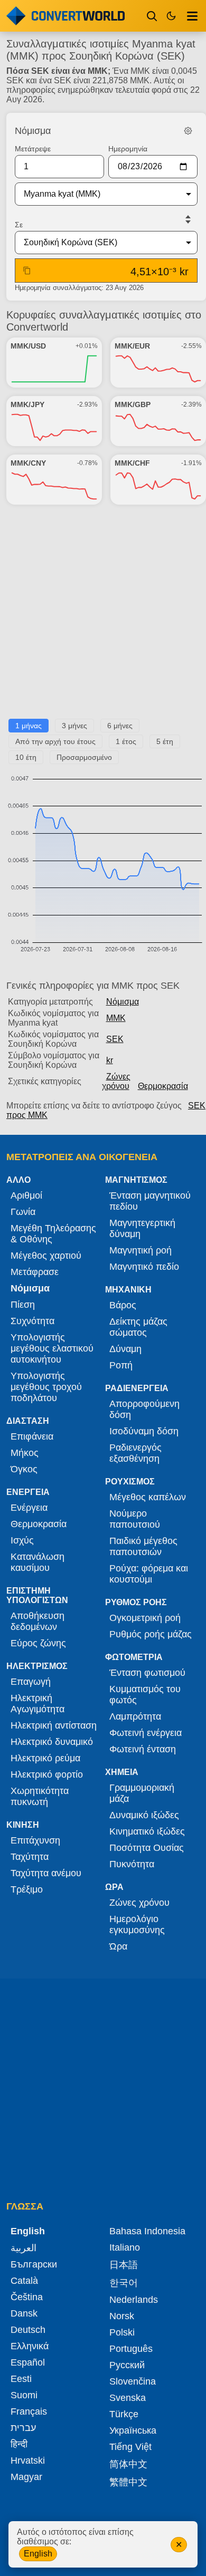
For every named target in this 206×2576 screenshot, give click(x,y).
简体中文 (128, 2464)
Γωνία (23, 1212)
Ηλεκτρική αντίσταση (54, 1725)
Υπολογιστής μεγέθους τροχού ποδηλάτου (46, 1387)
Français (29, 2411)
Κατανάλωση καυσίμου (38, 1562)
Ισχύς (22, 1540)
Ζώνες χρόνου (116, 1081)
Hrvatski (28, 2461)
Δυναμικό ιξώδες (144, 1815)
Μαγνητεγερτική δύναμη (142, 1228)
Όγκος (24, 1469)
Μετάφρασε (35, 1272)
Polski (122, 2332)
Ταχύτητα (30, 1857)
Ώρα (118, 1946)
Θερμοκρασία (163, 1086)
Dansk (24, 2313)
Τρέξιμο (27, 1889)
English (38, 2554)
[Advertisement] (103, 616)
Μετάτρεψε (33, 149)
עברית (23, 2428)
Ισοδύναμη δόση (144, 1431)
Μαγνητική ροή (141, 1250)
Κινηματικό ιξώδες (147, 1831)
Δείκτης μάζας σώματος (138, 1327)
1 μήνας (29, 726)
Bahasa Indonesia (147, 2231)
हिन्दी (19, 2444)
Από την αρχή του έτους (55, 741)
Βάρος (123, 1305)
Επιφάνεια (32, 1436)
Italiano (125, 2247)
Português (131, 2349)
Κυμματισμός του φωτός (145, 1695)
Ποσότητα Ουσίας (147, 1848)
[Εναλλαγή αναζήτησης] (152, 16)
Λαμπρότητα (135, 1716)
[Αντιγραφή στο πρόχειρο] (27, 271)
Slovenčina (133, 2381)
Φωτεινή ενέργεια (146, 1733)
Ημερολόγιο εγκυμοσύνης (137, 1924)
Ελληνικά (30, 2346)
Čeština (27, 2297)
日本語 (124, 2265)
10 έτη (26, 757)
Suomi (24, 2395)
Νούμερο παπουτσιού (135, 1519)
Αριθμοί (26, 1195)
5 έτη (165, 741)
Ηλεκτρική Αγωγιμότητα (38, 1704)
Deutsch (28, 2330)
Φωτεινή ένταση (143, 1749)
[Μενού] (192, 16)
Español (28, 2362)
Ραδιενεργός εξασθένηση (135, 1453)
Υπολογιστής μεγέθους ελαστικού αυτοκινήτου (52, 1348)
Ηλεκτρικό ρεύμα (45, 1758)
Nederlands (134, 2300)
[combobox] (98, 194)
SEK (115, 1039)
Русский (127, 2365)
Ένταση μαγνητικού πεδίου (150, 1201)
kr (110, 1060)
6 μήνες (120, 726)
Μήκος (25, 1453)
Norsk (122, 2316)
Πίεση (23, 1305)
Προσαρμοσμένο (84, 757)
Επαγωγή (31, 1682)
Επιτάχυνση (35, 1840)
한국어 (124, 2283)
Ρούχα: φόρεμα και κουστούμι (149, 1574)
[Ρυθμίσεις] (188, 131)
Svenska (128, 2398)
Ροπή (121, 1365)
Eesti (21, 2379)
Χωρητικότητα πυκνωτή (40, 1796)
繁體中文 (128, 2482)
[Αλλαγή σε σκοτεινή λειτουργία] (171, 16)
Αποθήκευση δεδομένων (38, 1621)
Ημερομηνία (128, 149)
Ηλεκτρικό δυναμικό (52, 1742)
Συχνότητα (32, 1321)
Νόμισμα (123, 1002)
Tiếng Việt (130, 2447)
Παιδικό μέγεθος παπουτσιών (143, 1546)
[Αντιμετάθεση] (188, 219)
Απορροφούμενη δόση (144, 1409)
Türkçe (124, 2414)
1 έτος (126, 741)
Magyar (26, 2477)
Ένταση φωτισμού (147, 1673)
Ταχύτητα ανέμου (46, 1873)
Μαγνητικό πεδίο (144, 1267)
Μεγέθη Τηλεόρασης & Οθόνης (53, 1234)
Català (24, 2281)
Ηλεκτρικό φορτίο (47, 1774)
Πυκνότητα (132, 1864)
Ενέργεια (29, 1508)
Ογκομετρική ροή (145, 1618)
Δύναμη (125, 1349)
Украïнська (133, 2430)
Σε (19, 225)
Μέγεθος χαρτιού (46, 1256)
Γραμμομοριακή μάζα (142, 1793)
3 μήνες (74, 726)
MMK (116, 1018)
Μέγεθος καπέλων (148, 1497)
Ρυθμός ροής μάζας (151, 1634)
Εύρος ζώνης (38, 1643)
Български (34, 2264)
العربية (24, 2248)
